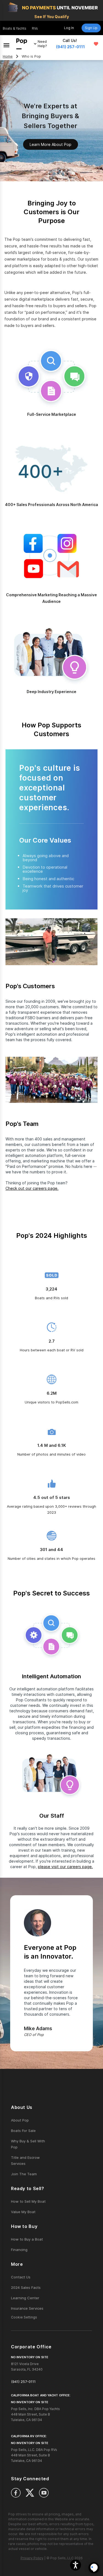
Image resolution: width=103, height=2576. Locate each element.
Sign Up (91, 28)
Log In (69, 28)
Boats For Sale (23, 2131)
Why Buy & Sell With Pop (28, 2144)
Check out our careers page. (32, 1188)
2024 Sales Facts (26, 2287)
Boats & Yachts (15, 28)
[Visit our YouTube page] (44, 2493)
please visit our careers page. (65, 1867)
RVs (35, 28)
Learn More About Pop (51, 144)
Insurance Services (27, 2308)
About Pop (20, 2120)
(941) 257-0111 (70, 47)
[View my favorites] (96, 44)
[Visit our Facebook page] (16, 2493)
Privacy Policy (32, 2558)
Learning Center (25, 2298)
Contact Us (21, 2277)
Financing (19, 2250)
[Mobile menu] (6, 44)
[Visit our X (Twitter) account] (30, 2493)
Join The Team (24, 2174)
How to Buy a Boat (27, 2239)
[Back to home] (22, 44)
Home (8, 56)
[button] (76, 2565)
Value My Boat (23, 2212)
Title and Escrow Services (25, 2160)
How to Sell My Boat (28, 2201)
